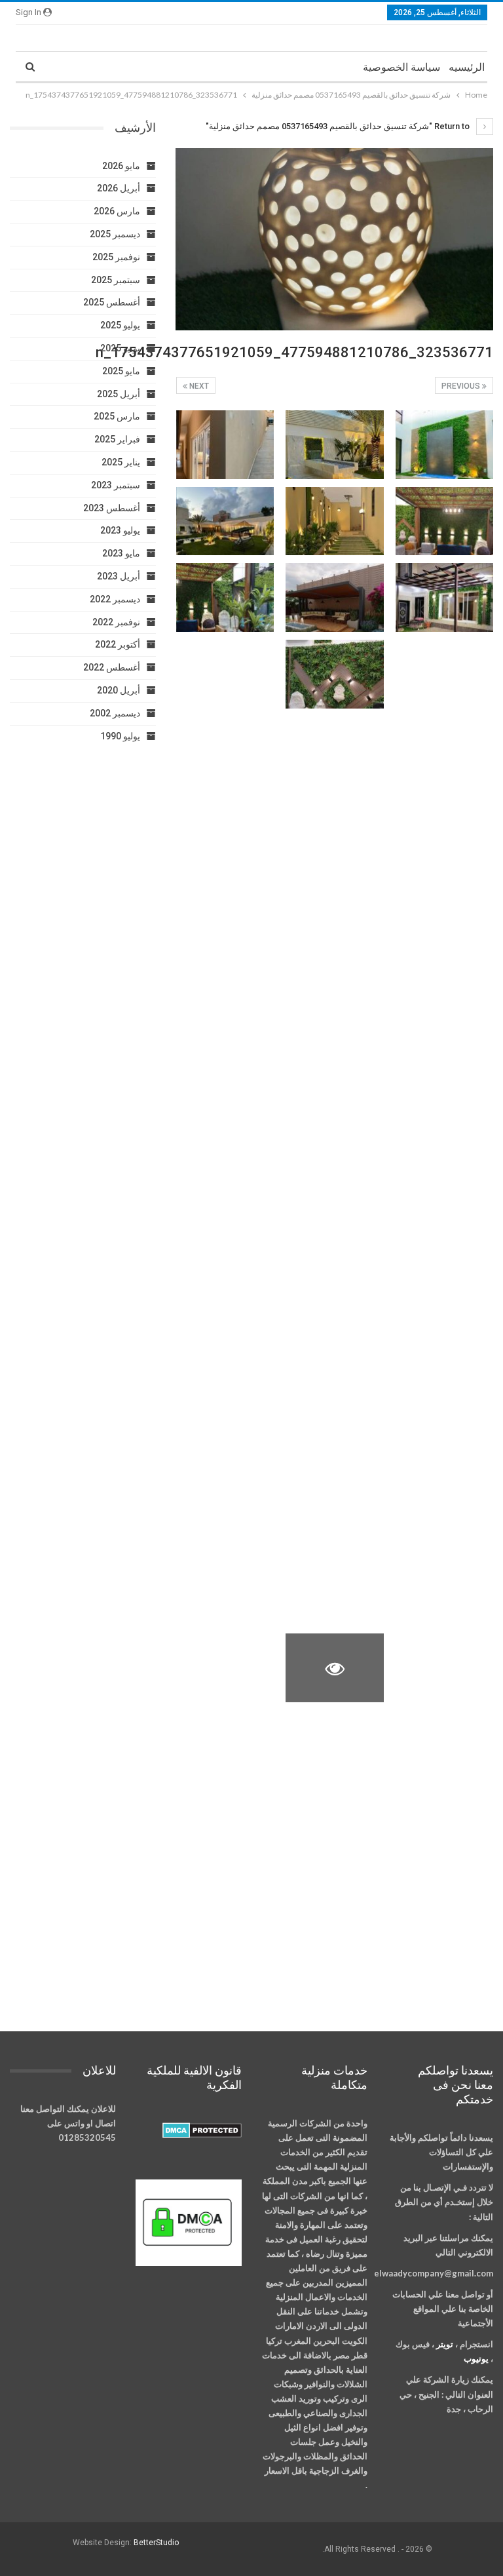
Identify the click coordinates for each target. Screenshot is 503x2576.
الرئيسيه (467, 67)
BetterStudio (156, 2543)
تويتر (445, 2344)
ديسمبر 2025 (115, 234)
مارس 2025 (117, 416)
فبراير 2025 (117, 439)
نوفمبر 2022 (116, 622)
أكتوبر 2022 (118, 644)
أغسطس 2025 (112, 302)
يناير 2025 (121, 462)
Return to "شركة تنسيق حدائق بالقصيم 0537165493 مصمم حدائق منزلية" (339, 126)
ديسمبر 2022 (115, 599)
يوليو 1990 (120, 736)
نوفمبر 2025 (116, 257)
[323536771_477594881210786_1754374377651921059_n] (445, 445)
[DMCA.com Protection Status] (202, 2131)
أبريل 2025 (119, 394)
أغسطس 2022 (112, 667)
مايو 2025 (121, 371)
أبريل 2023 (119, 576)
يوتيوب (476, 2358)
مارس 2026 (117, 211)
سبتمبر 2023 (116, 485)
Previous (462, 386)
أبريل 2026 (119, 188)
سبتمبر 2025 (116, 280)
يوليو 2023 (120, 530)
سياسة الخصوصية (401, 67)
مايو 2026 (121, 166)
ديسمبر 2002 (115, 713)
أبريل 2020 (119, 690)
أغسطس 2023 (112, 508)
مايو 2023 (121, 553)
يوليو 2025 (120, 325)
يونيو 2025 (120, 348)
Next (198, 386)
